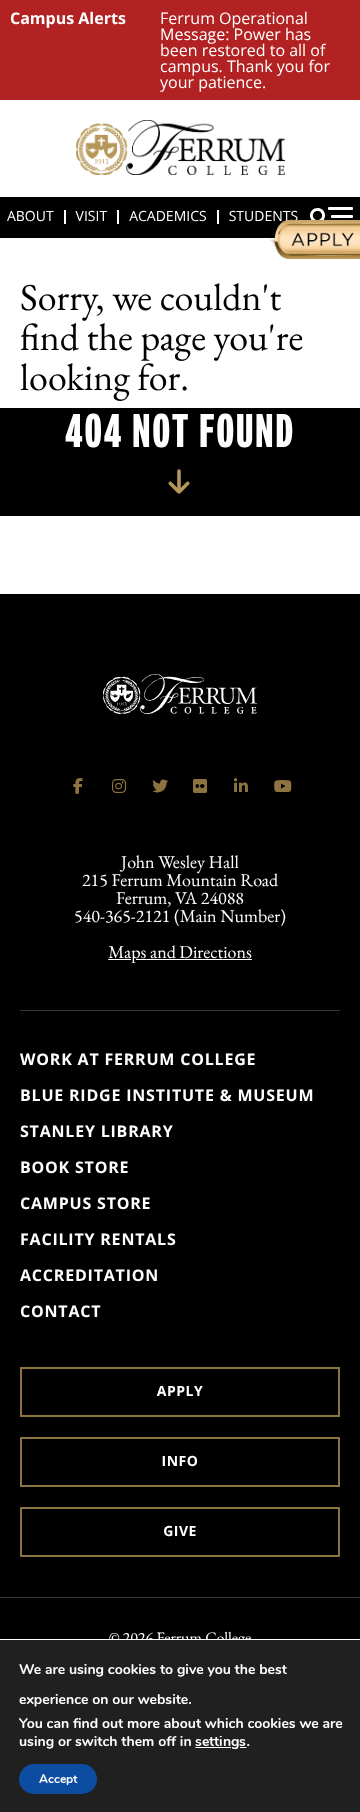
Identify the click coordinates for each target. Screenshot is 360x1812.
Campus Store (85, 1203)
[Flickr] (200, 786)
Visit (92, 216)
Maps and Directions (180, 952)
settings (220, 1742)
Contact (60, 1311)
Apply (180, 1391)
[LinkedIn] (241, 786)
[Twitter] (160, 786)
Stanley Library (97, 1131)
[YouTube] (282, 786)
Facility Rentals (98, 1239)
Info (180, 1461)
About (30, 216)
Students (263, 216)
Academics (167, 216)
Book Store (74, 1167)
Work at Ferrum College (138, 1059)
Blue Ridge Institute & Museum (167, 1095)
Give (180, 1531)
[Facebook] (78, 786)
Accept (58, 1779)
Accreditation (89, 1275)
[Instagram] (119, 786)
